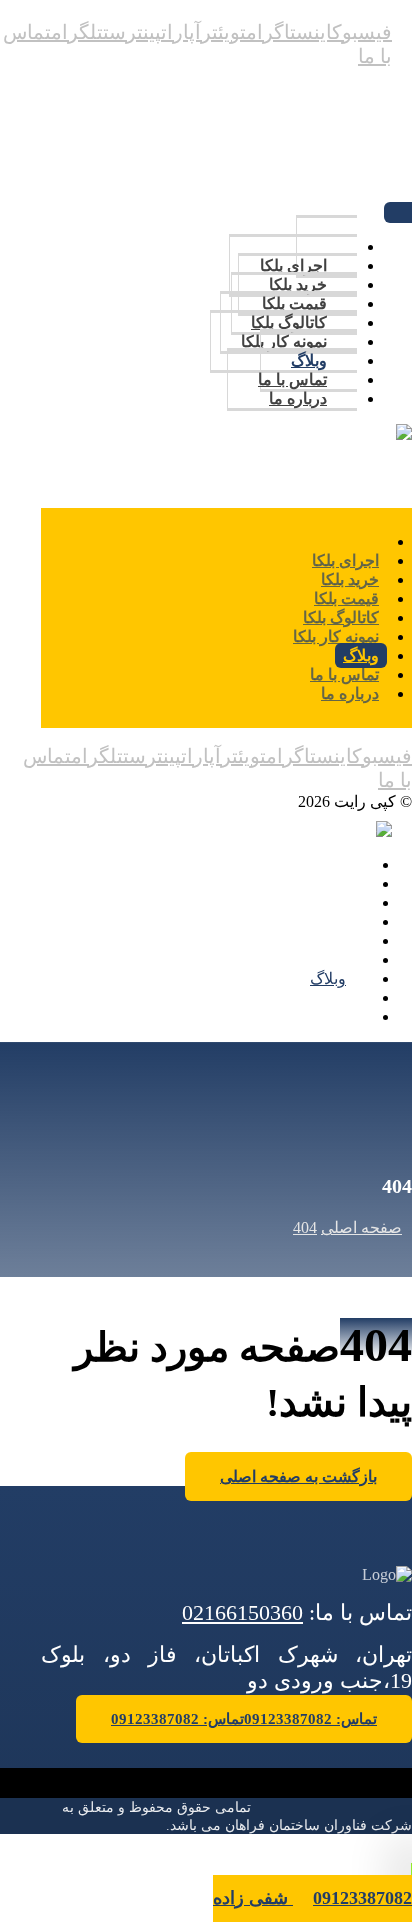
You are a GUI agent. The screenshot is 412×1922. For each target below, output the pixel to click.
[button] (362, 32)
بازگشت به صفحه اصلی (298, 1476)
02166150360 (242, 1612)
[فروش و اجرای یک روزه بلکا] (365, 433)
